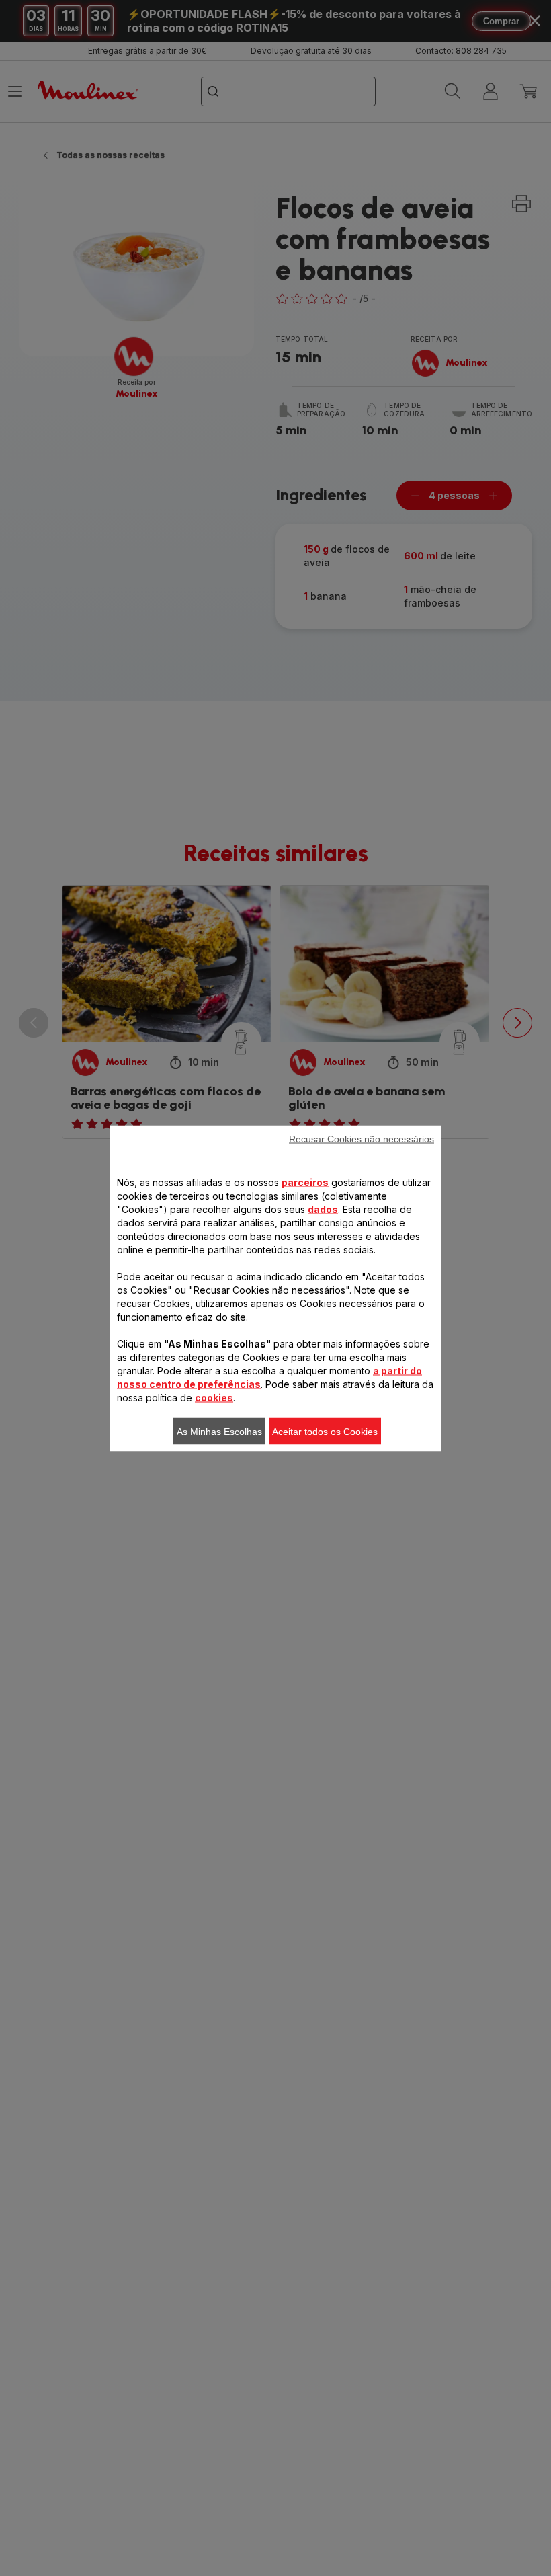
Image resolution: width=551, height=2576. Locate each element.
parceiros (305, 1182)
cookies (214, 1397)
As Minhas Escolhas (219, 1431)
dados (323, 1209)
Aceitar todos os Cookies (325, 1431)
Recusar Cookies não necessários (362, 1138)
